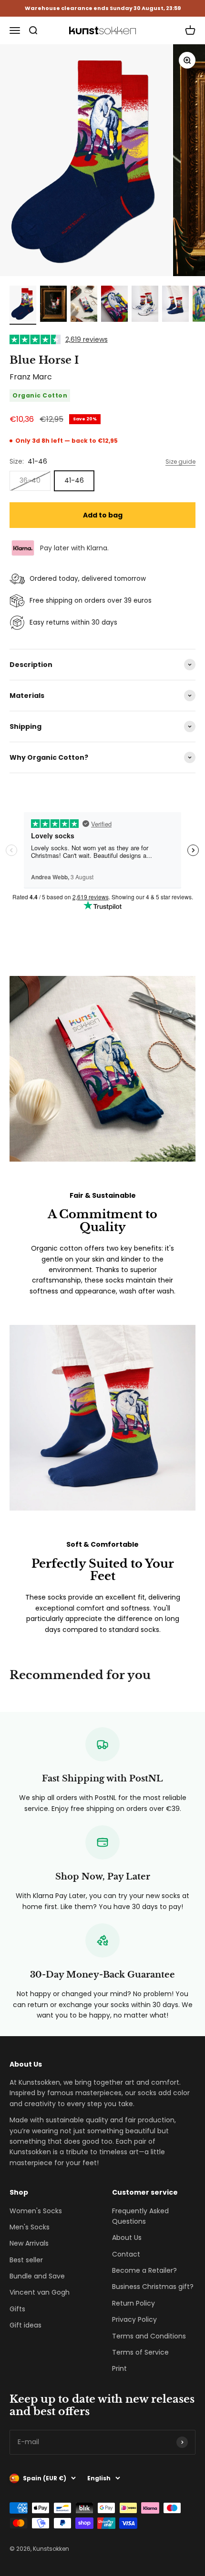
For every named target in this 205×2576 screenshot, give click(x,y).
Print (119, 2368)
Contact (126, 2254)
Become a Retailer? (144, 2270)
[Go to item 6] (175, 305)
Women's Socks (36, 2211)
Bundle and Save (37, 2276)
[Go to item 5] (145, 305)
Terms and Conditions (149, 2336)
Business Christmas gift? (153, 2287)
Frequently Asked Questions (140, 2216)
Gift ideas (26, 2325)
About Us (127, 2238)
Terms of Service (140, 2352)
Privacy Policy (134, 2319)
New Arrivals (29, 2243)
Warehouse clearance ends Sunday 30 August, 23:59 (103, 8)
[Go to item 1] (23, 305)
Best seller (26, 2260)
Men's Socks (30, 2227)
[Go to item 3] (84, 305)
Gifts (17, 2309)
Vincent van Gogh (40, 2292)
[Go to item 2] (53, 305)
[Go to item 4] (114, 305)
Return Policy (133, 2303)
